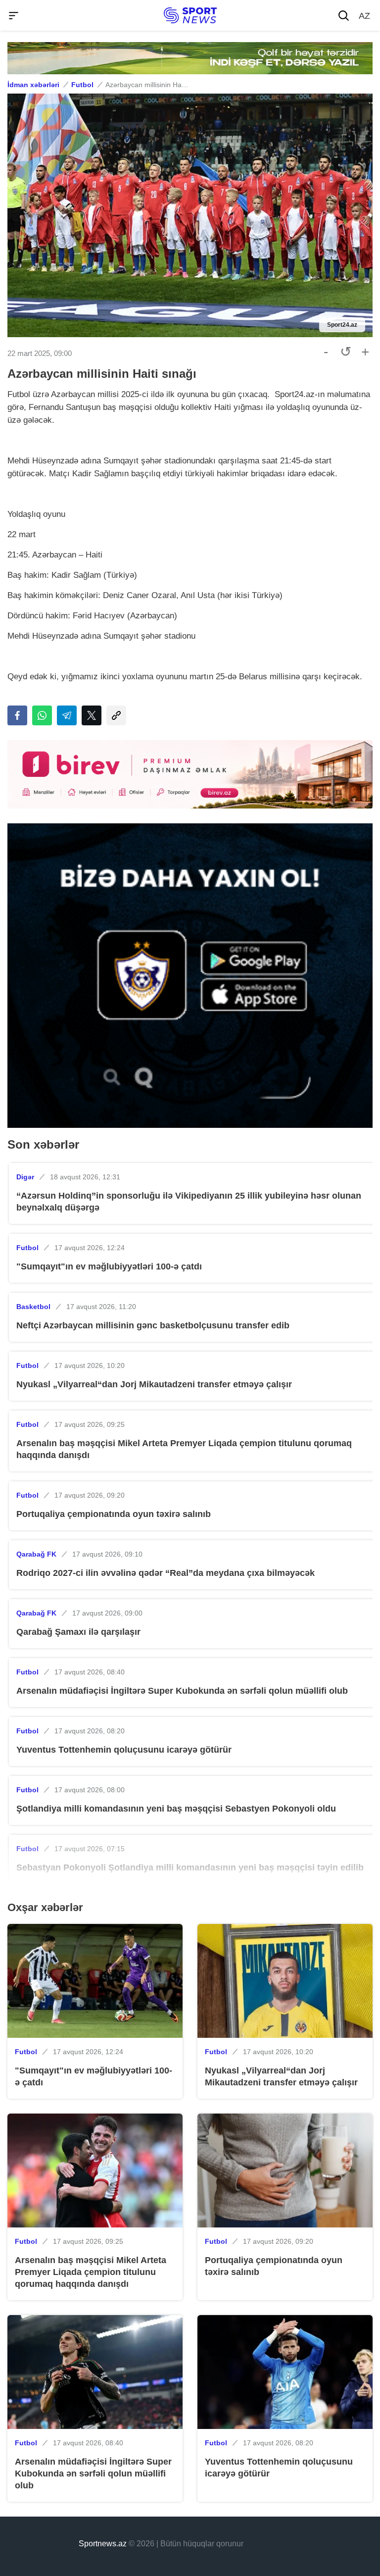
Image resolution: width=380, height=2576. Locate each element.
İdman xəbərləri (33, 85)
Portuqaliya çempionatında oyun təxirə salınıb (114, 1514)
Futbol (82, 85)
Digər (25, 1177)
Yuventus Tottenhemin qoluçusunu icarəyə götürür (124, 1750)
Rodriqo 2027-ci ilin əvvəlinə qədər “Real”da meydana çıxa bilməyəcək (166, 1573)
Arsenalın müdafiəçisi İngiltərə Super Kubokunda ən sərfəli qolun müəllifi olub (182, 1691)
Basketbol (33, 1307)
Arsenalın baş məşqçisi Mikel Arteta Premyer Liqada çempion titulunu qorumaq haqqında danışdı (184, 1449)
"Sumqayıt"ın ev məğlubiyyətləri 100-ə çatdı (109, 1266)
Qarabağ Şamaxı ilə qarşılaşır (78, 1632)
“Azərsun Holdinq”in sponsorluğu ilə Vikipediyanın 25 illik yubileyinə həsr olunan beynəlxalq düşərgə (189, 1202)
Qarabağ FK (36, 1554)
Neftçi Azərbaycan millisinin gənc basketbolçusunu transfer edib (153, 1325)
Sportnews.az (103, 2544)
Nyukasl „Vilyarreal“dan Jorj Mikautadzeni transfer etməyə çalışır (154, 1384)
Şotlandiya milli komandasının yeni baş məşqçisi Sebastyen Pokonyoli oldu (176, 1809)
